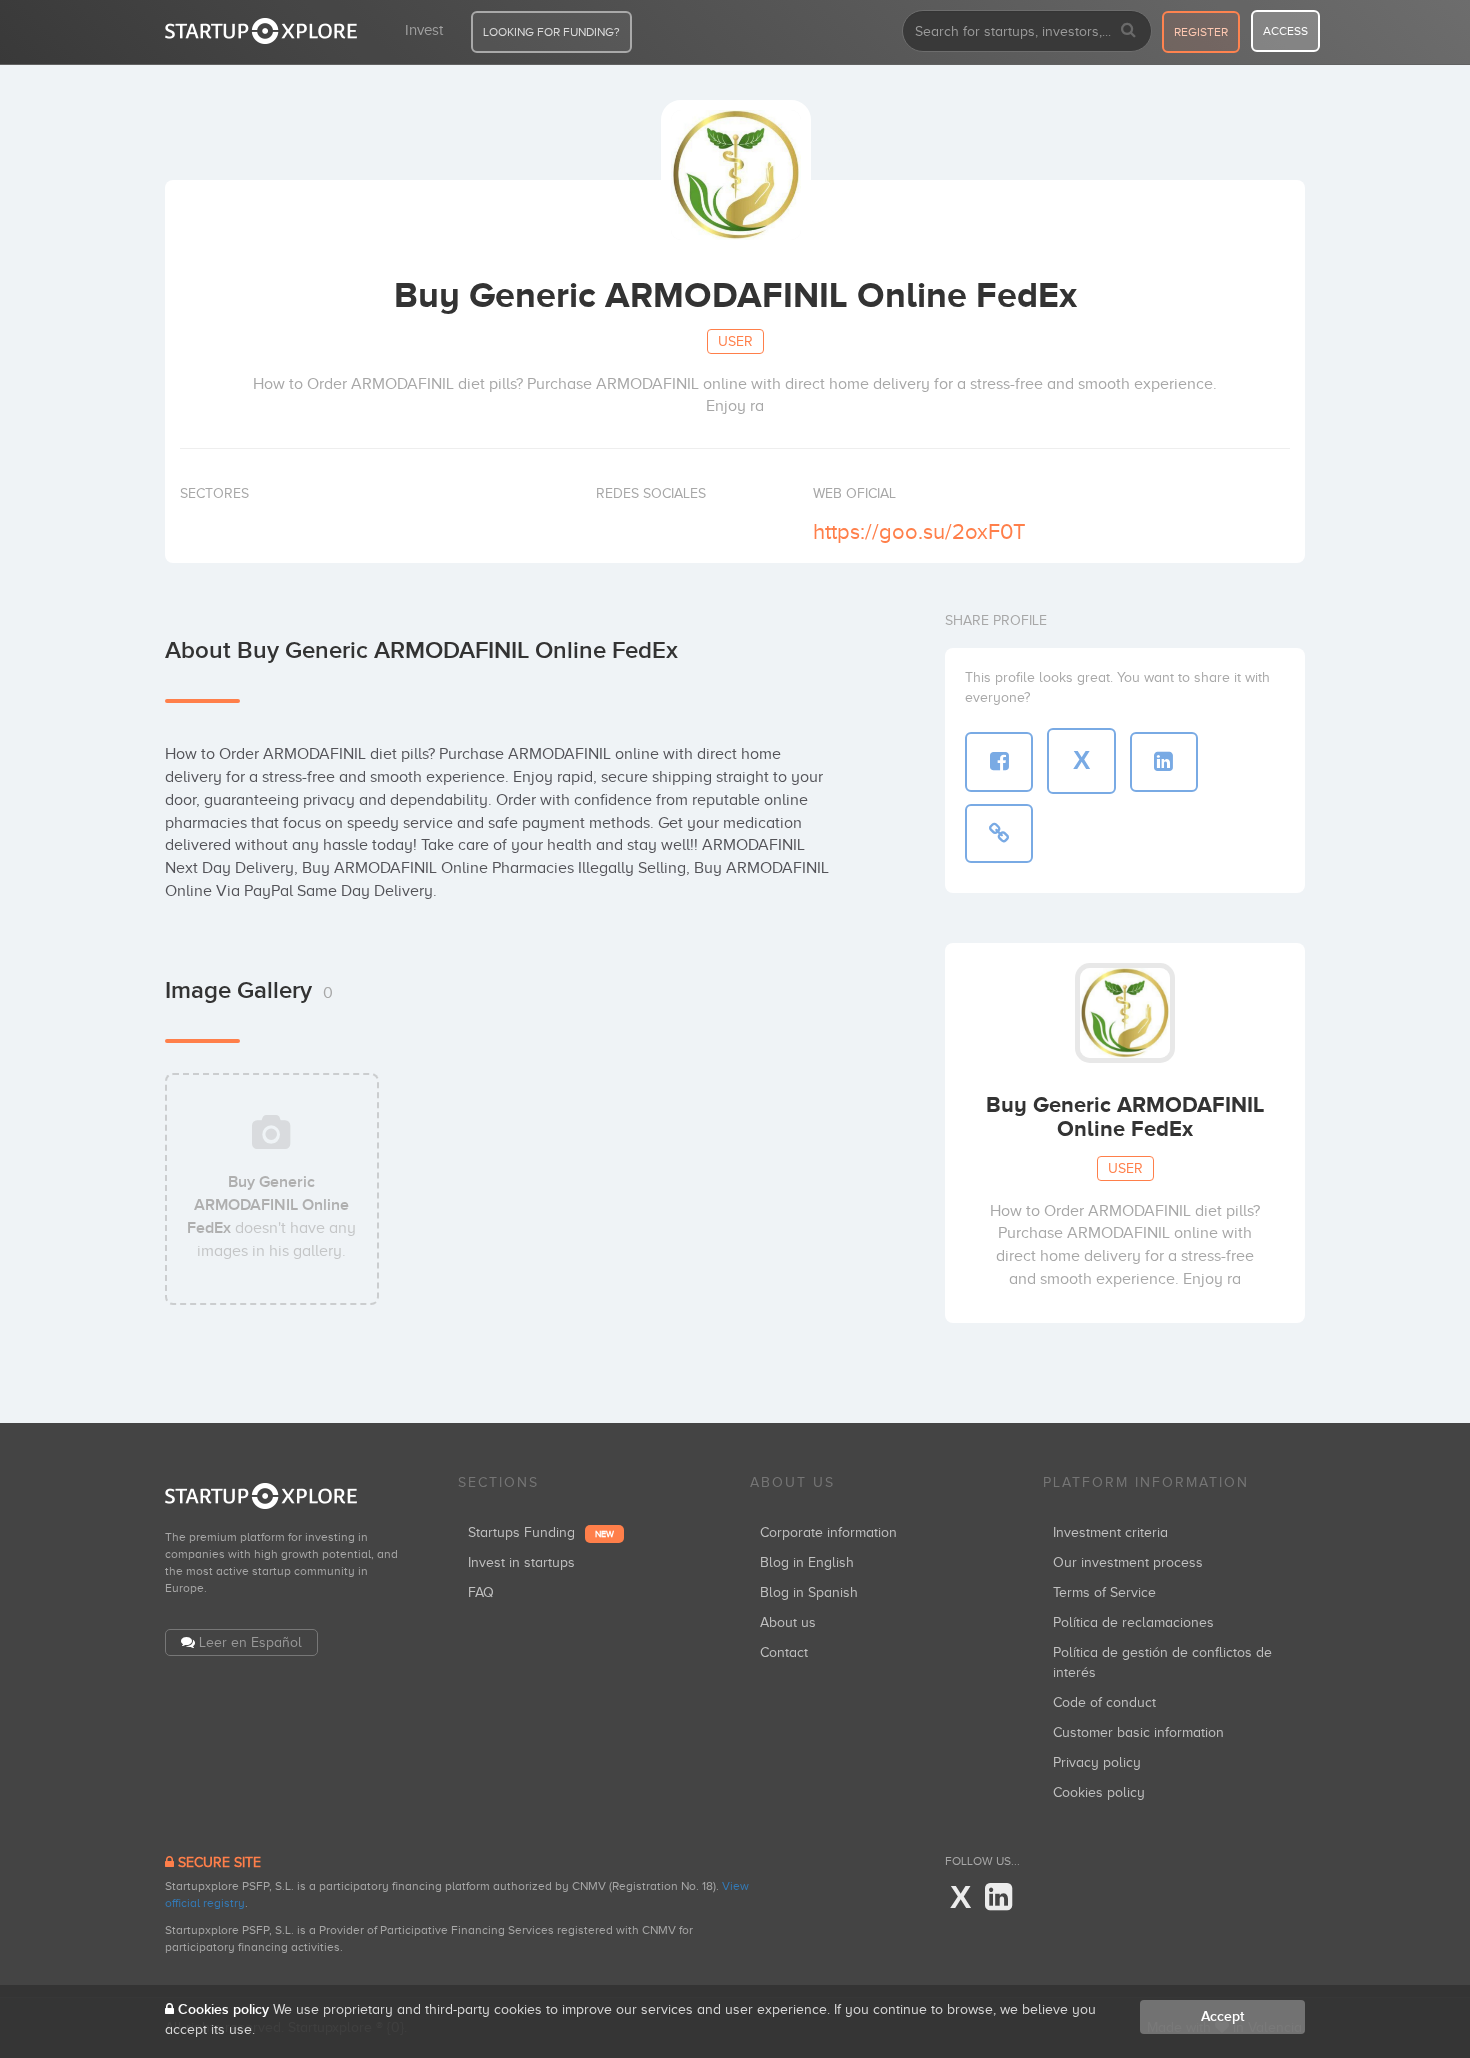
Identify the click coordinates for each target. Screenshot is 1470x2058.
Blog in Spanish (809, 1592)
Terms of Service (1104, 1592)
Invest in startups (521, 1562)
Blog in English (807, 1562)
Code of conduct (1104, 1702)
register (1201, 32)
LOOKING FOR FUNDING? (551, 32)
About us (788, 1622)
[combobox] (1027, 31)
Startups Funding (541, 1532)
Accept (1222, 2016)
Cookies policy (1099, 1792)
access (1285, 31)
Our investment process (1128, 1562)
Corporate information (828, 1532)
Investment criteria (1110, 1532)
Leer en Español (250, 1642)
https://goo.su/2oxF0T (919, 531)
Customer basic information (1138, 1732)
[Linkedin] (998, 1898)
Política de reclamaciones (1133, 1622)
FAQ (481, 1592)
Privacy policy (1097, 1762)
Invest (424, 30)
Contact (784, 1652)
